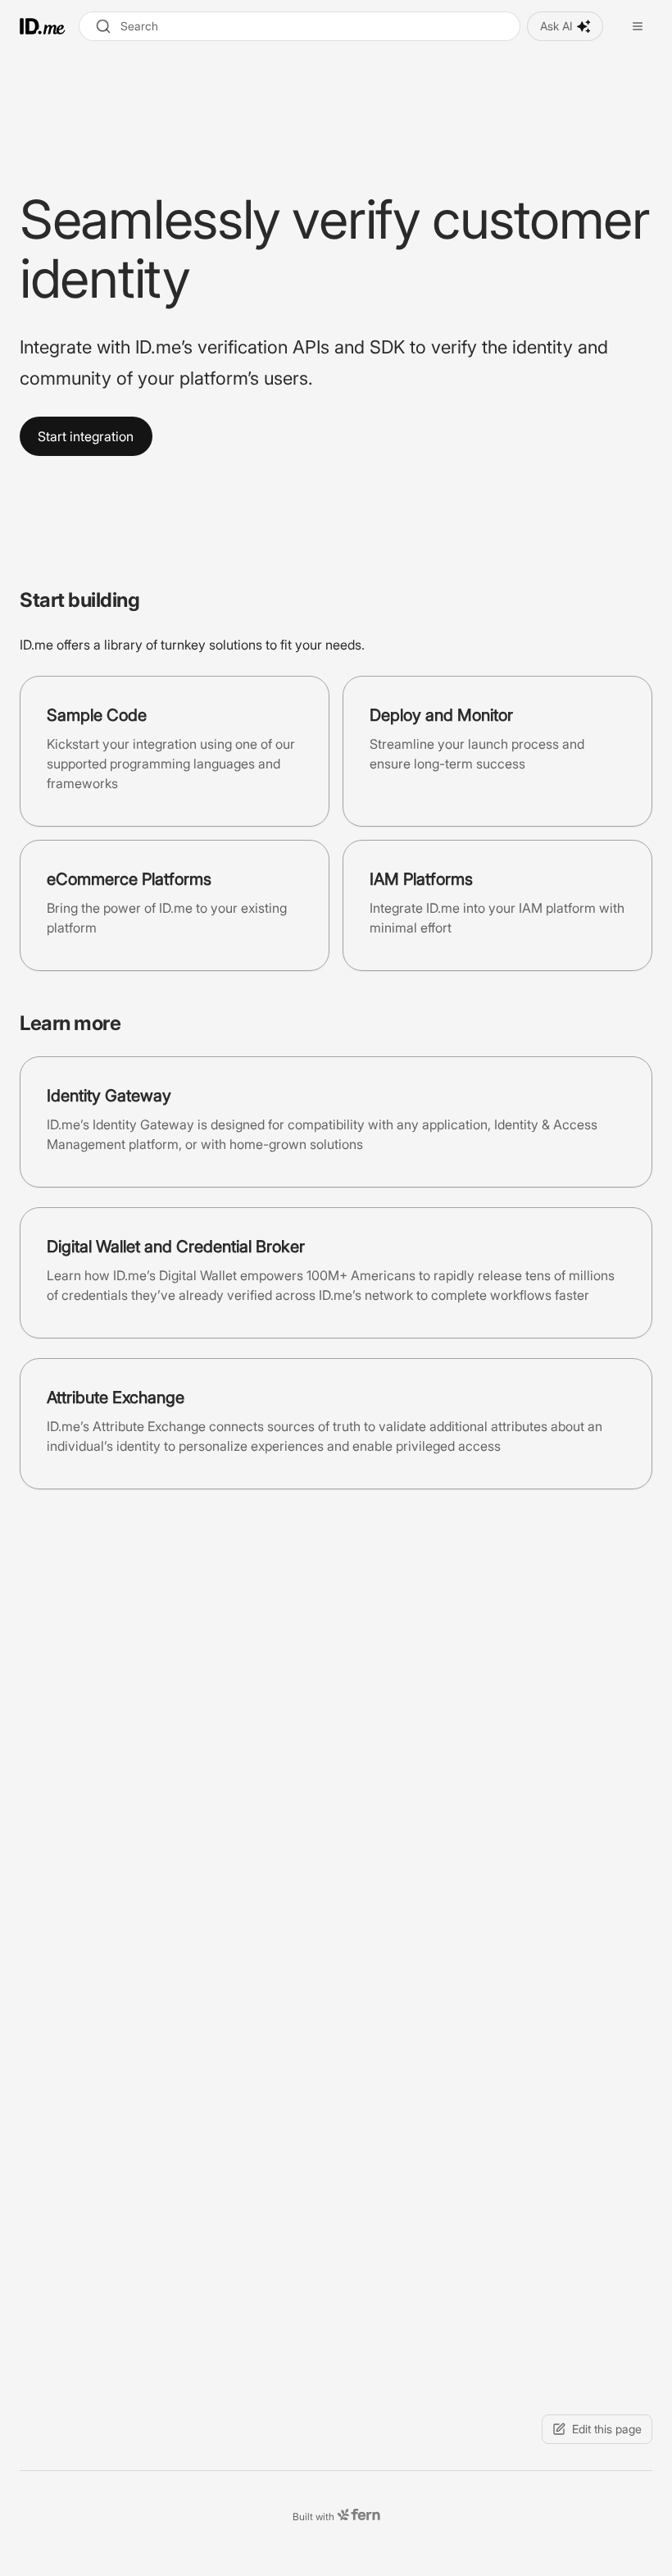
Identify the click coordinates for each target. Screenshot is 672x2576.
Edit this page (607, 2429)
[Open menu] (638, 26)
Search (139, 26)
